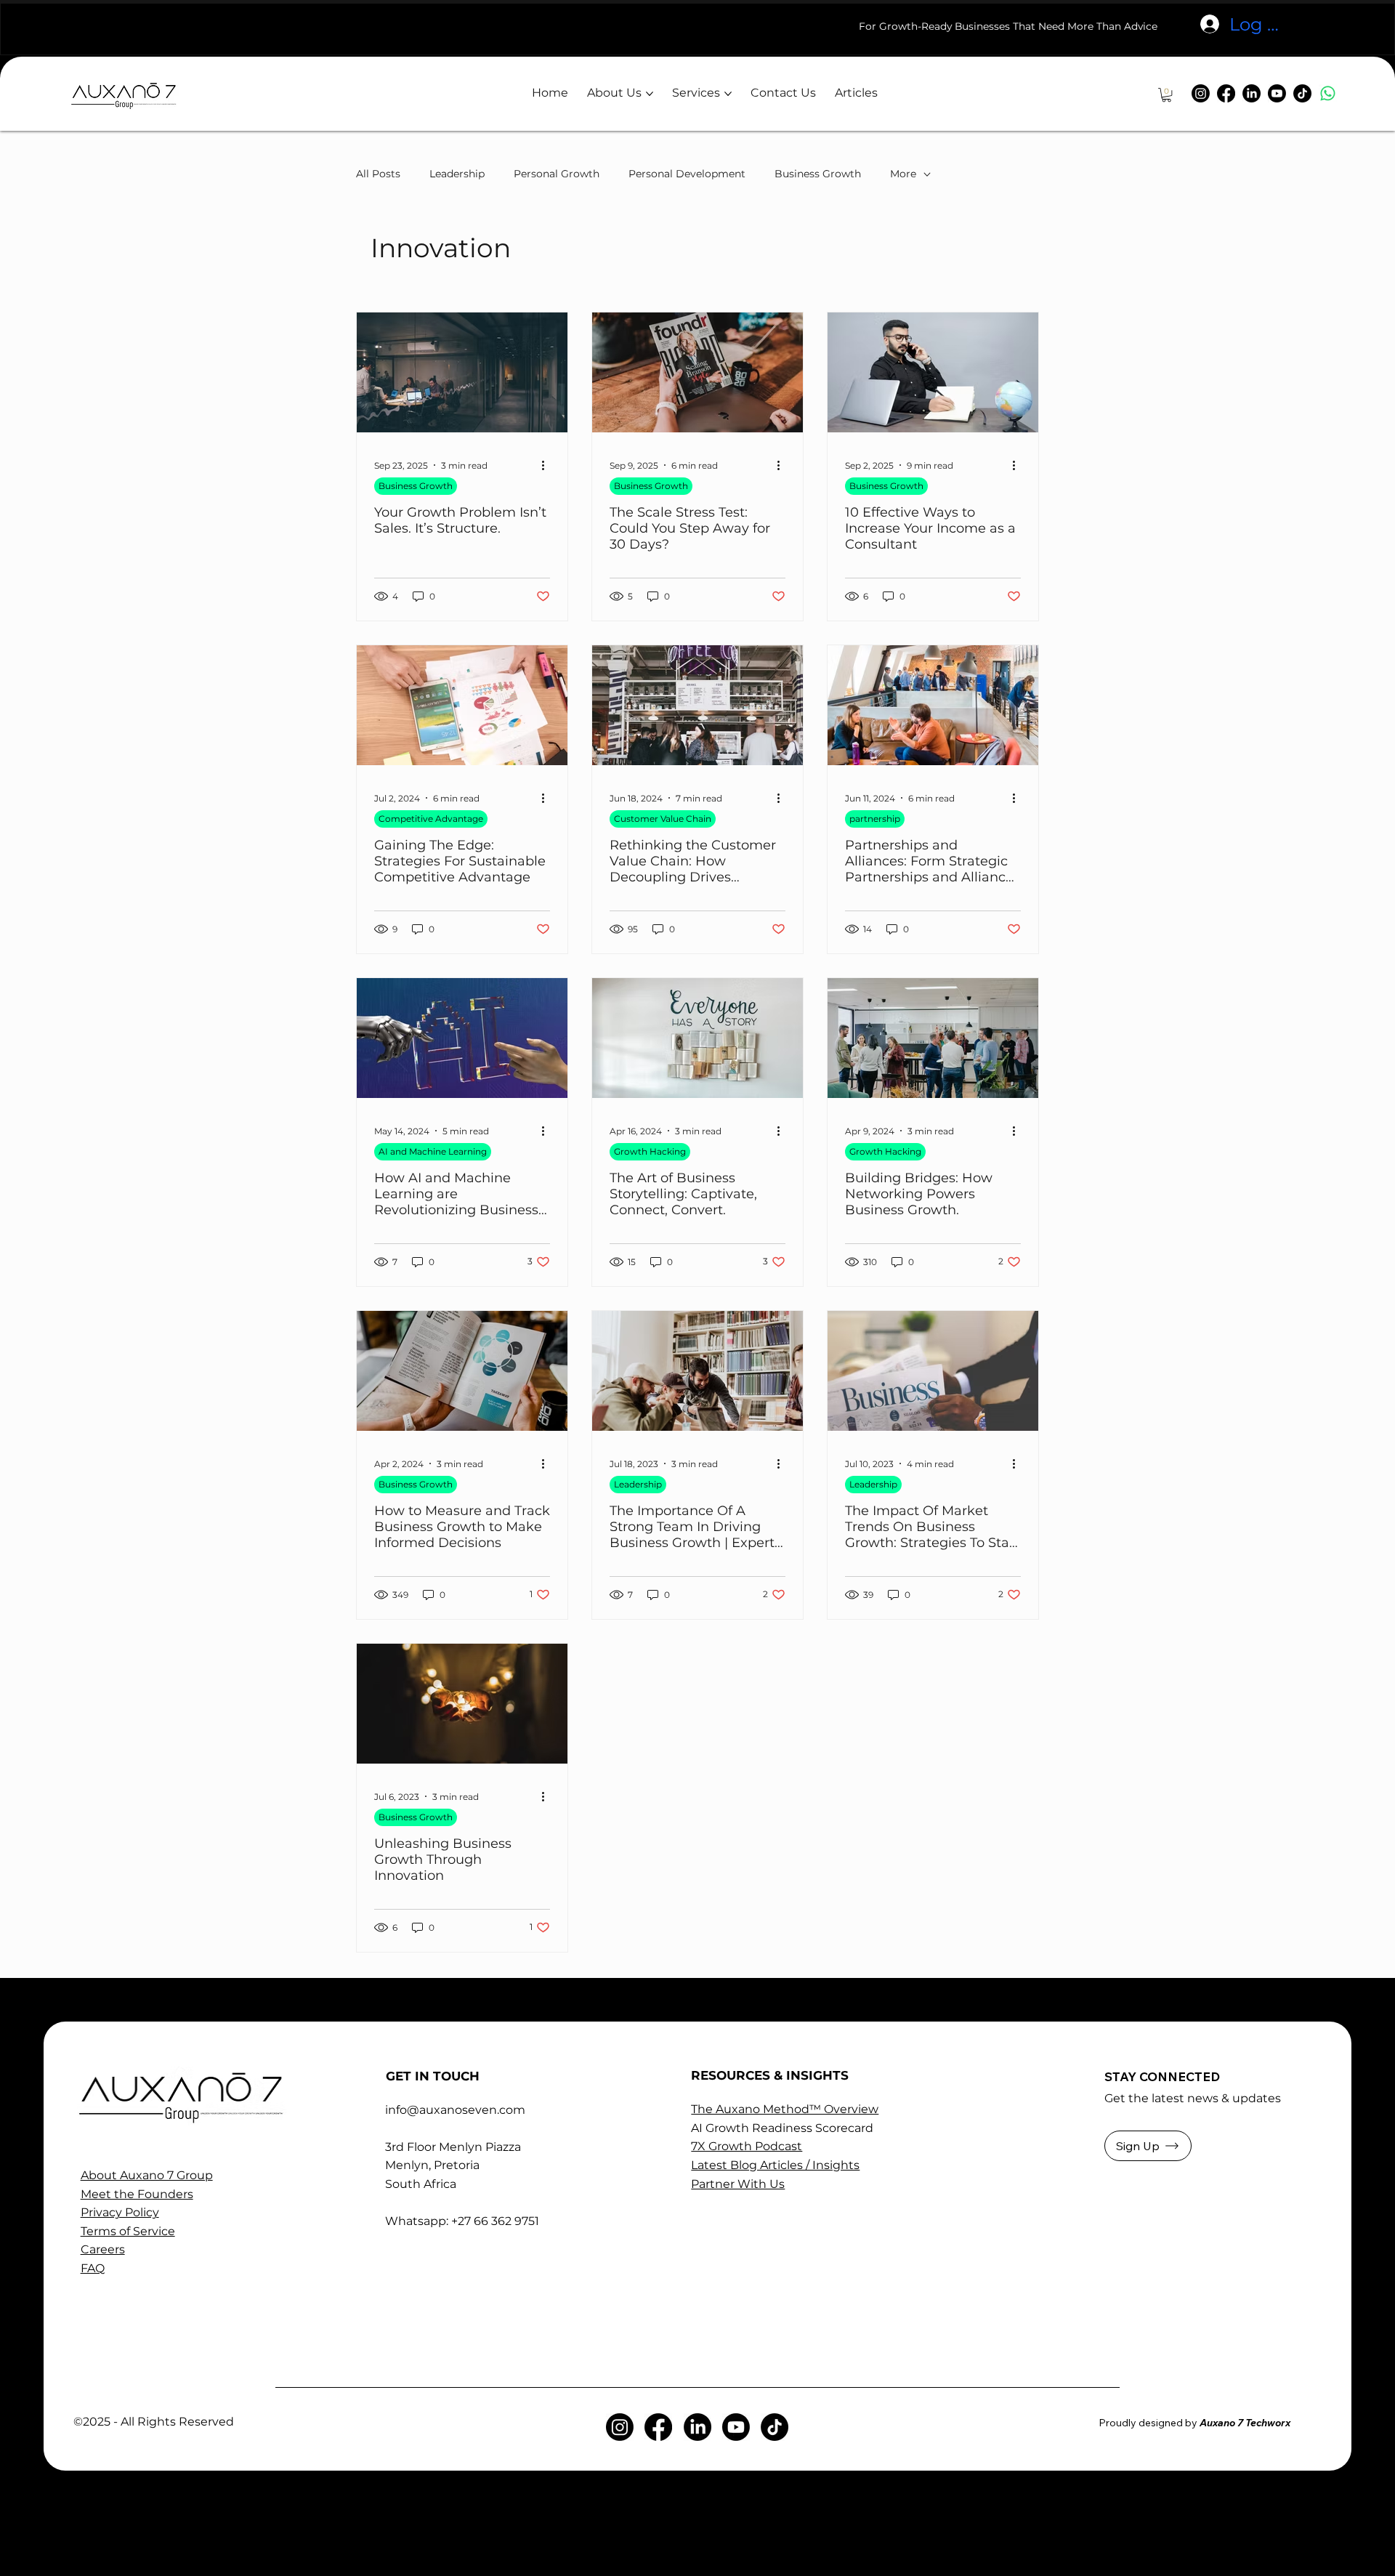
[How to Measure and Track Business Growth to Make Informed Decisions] (462, 1371)
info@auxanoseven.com (455, 2110)
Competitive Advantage (431, 819)
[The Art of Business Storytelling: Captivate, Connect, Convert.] (697, 1038)
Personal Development (687, 174)
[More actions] (548, 465)
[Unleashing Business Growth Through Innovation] (462, 1704)
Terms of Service (128, 2231)
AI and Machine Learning (433, 1151)
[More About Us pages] (650, 94)
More (903, 174)
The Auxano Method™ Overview (785, 2109)
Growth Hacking (650, 1151)
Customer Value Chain (663, 819)
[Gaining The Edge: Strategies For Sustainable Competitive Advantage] (462, 705)
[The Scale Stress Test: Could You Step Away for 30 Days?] (697, 372)
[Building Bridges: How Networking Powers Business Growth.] (933, 1038)
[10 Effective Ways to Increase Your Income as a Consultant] (933, 372)
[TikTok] (1302, 93)
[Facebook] (1226, 93)
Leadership (457, 174)
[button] (1166, 95)
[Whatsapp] (1328, 93)
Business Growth (818, 174)
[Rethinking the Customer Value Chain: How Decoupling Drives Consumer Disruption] (697, 705)
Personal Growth (557, 174)
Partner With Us (738, 2184)
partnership (875, 819)
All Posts (378, 174)
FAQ (93, 2268)
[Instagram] (1201, 93)
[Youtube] (1277, 93)
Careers (103, 2249)
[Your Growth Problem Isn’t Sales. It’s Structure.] (462, 372)
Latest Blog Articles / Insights (775, 2165)
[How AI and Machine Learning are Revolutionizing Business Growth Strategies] (462, 1038)
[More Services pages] (728, 94)
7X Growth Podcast (747, 2146)
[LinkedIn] (1252, 93)
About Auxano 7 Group (147, 2175)
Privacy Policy (120, 2212)
